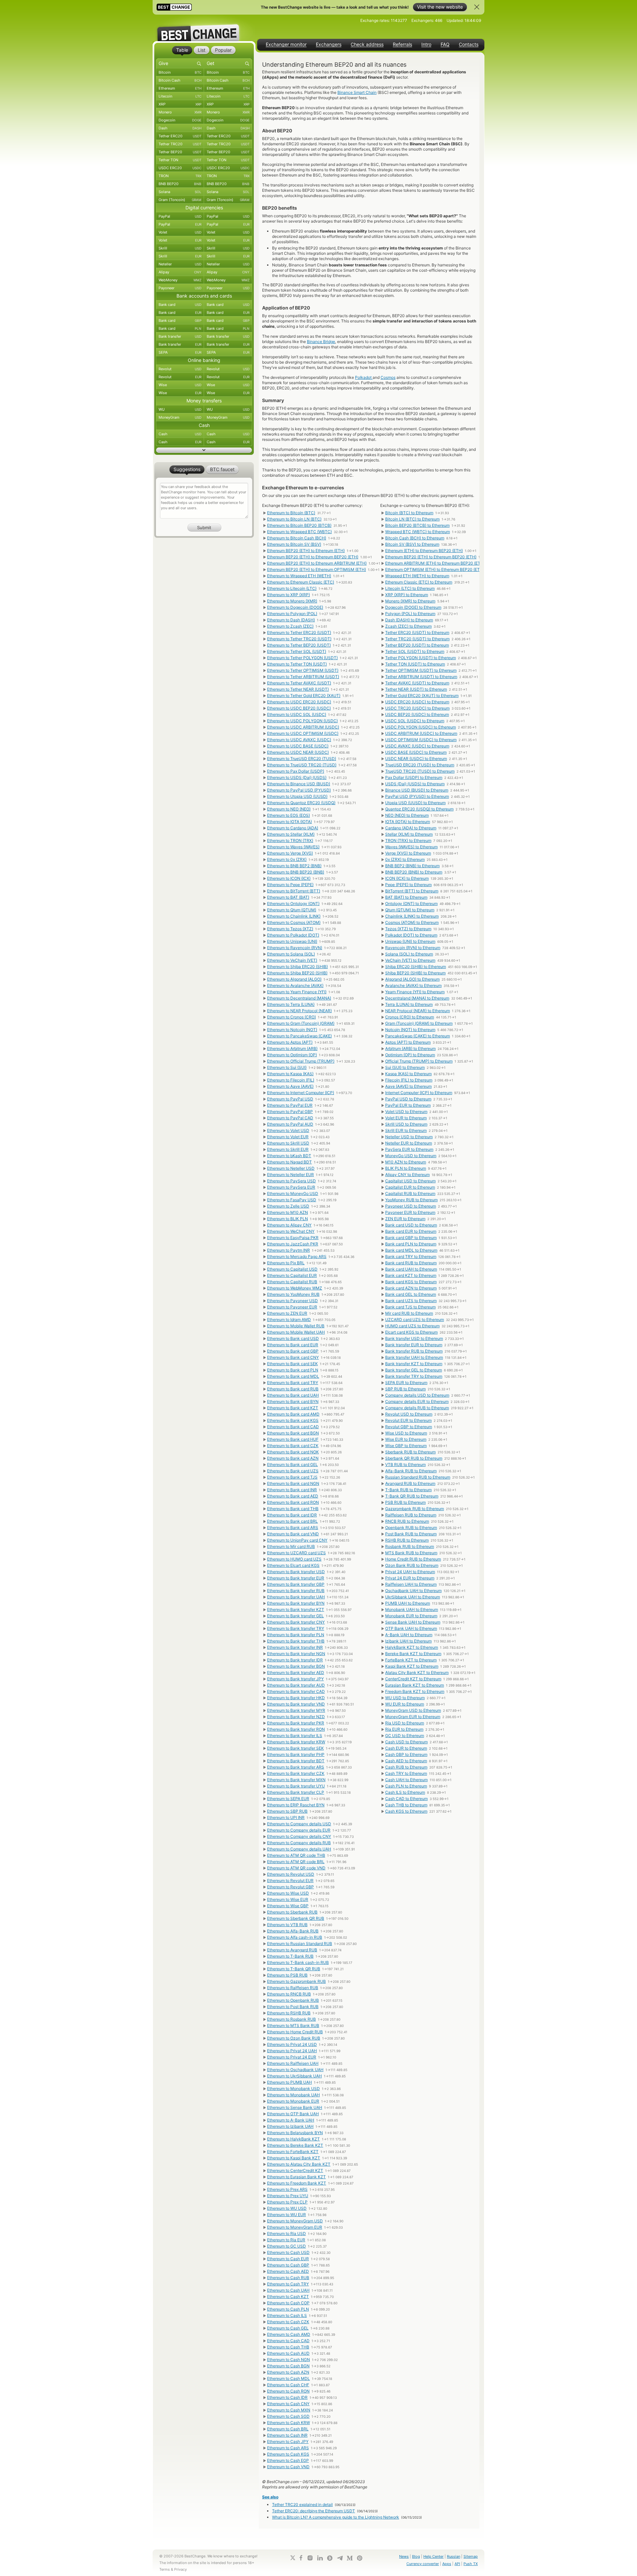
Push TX (471, 2564)
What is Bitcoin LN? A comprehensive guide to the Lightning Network (336, 2517)
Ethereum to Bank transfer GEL (295, 1616)
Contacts (469, 44)
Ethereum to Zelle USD (288, 1206)
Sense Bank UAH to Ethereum (413, 1622)
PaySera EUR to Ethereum (409, 1149)
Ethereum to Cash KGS (288, 2454)
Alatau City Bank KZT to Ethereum (417, 1672)
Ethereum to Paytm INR (288, 1250)
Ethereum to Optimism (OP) (292, 1055)
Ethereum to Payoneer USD (292, 1301)
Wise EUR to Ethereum (406, 1439)
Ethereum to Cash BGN (288, 2366)
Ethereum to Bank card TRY (293, 1383)
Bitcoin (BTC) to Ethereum (409, 513)
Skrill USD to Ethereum (406, 1124)
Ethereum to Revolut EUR (290, 1880)
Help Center (433, 2556)
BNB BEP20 (180, 184)
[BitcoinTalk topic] (330, 2558)
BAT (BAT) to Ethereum (406, 897)
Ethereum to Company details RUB (299, 1843)
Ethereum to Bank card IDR (292, 1515)
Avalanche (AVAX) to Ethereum (413, 985)
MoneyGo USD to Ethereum (411, 1156)
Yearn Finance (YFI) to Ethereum (415, 992)
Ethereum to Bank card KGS (293, 1420)
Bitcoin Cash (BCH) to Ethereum (415, 538)
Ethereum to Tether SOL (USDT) (297, 651)
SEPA (180, 352)
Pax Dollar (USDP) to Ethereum (414, 777)
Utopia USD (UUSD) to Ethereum (415, 803)
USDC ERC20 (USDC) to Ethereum (417, 702)
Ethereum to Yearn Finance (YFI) (297, 992)
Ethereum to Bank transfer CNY (296, 1622)
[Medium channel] (350, 2558)
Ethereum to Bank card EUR (293, 1345)
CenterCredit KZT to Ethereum (413, 1679)
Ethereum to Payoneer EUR (292, 1307)
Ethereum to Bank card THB (293, 1509)
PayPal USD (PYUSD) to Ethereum (417, 796)
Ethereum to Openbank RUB (293, 2000)
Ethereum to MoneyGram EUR (295, 2227)
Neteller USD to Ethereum (409, 1137)
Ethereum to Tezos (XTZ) (290, 929)
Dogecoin (180, 120)
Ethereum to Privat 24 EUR (292, 2057)
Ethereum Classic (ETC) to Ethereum (419, 582)
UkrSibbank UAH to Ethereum (413, 1597)
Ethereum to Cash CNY (288, 2404)
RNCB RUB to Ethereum (407, 1521)
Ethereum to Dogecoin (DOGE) (295, 607)
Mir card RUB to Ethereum (409, 1313)
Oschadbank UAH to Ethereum (413, 1591)
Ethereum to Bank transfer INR (295, 1647)
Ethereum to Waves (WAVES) (293, 847)
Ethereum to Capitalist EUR (292, 1275)
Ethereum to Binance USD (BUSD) (299, 784)
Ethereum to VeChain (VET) (292, 960)
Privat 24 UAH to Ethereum (410, 1572)
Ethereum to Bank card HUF (293, 1439)
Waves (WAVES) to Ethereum (411, 847)
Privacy (180, 2569)
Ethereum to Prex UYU (288, 2196)
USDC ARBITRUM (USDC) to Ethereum (421, 733)
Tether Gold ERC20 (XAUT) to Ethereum (422, 696)
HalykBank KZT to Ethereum (412, 1647)
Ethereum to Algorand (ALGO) (294, 979)
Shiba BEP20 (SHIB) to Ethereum (415, 973)
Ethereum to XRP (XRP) (288, 595)
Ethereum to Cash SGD (288, 2416)
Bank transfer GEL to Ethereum (414, 1370)
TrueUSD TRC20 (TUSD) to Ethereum (420, 771)
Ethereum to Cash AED (288, 2271)
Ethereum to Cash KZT (288, 2297)
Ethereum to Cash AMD (289, 2334)
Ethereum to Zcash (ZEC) (290, 626)
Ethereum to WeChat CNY (291, 1231)
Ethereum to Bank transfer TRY (296, 1628)
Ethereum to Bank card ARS (293, 1528)
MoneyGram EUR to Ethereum (413, 1717)
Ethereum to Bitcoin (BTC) (291, 513)
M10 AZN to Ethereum (406, 1162)
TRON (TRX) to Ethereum (408, 840)
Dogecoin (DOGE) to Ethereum (413, 607)
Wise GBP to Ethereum (406, 1446)
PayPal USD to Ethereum (408, 1099)
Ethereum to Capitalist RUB (292, 1282)
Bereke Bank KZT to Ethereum (413, 1654)
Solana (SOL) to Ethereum (409, 954)
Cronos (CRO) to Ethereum (410, 1017)
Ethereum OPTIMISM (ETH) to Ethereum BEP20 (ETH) (435, 569)
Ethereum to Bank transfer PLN (296, 1635)
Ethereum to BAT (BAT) (288, 897)
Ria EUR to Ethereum (404, 1729)
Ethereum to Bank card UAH (293, 1395)
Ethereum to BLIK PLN (287, 1219)
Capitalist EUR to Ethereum (410, 1187)
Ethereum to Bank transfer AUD (296, 1685)
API (457, 2564)
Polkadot (364, 377)
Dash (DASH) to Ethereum (409, 620)
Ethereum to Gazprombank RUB (296, 1981)
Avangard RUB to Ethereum (410, 1483)
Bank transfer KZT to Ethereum (414, 1364)
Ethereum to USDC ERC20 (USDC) (299, 702)
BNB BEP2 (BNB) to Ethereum (412, 866)
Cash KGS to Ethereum (406, 1811)
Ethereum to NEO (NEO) (289, 809)
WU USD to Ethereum (405, 1698)
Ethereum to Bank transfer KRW (296, 1742)
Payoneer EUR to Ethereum (410, 1212)
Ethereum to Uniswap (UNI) (292, 941)
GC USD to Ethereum (405, 1736)
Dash (180, 128)
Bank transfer (180, 336)
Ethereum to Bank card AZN (293, 1458)
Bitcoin (180, 72)
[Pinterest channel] (360, 2558)
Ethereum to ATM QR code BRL (296, 1862)
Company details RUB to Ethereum (417, 1408)
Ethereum (180, 88)
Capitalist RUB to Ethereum (410, 1193)
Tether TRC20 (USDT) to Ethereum (417, 639)
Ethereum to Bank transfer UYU (296, 1786)
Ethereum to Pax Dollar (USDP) (296, 771)
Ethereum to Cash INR (287, 2435)
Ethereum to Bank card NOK (293, 1452)
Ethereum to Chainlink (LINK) (294, 916)
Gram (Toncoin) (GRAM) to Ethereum (419, 1023)
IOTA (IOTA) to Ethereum (408, 822)
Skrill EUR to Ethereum (406, 1130)
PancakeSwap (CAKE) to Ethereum (418, 1036)
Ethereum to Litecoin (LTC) (292, 588)
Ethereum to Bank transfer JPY (295, 1679)
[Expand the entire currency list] (204, 450)
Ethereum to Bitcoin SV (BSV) (294, 544)
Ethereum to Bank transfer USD (296, 1572)
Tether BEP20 (180, 152)
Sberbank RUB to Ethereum (410, 1452)
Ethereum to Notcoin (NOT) (292, 1030)
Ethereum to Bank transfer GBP (296, 1584)
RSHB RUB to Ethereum (407, 1540)
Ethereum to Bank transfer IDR (295, 1660)
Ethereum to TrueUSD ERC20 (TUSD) (302, 759)
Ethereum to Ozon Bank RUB (294, 2038)
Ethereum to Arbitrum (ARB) (292, 1048)
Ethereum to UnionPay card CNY (297, 1540)
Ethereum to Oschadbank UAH (295, 2070)
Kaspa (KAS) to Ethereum (408, 1074)
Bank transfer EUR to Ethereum (414, 1345)
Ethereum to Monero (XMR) (292, 601)
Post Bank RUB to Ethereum (411, 1534)
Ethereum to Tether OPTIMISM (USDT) (303, 670)
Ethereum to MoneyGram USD (295, 2221)
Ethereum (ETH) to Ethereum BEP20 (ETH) (424, 551)
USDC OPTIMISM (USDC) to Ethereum (421, 740)
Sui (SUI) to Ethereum (405, 1067)
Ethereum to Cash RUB (288, 2278)
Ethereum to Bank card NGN (293, 1483)
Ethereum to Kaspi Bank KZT (294, 2158)
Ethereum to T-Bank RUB (290, 1956)
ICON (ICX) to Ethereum (407, 878)
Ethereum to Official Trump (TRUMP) (301, 1061)
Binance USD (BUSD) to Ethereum (417, 790)
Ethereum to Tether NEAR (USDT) (298, 689)
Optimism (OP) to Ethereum (410, 1055)
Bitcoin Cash (180, 80)
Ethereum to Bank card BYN (293, 1401)
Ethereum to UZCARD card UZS (296, 1553)
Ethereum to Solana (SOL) (291, 954)
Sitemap (471, 2556)
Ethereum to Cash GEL (288, 2328)
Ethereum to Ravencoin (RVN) (295, 948)
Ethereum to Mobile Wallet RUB (296, 1326)
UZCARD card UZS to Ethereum (415, 1320)
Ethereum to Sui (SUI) (287, 1067)
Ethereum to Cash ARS (288, 2448)
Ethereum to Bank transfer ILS (295, 1736)
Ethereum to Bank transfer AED (296, 1672)
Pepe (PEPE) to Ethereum (408, 885)
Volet (180, 232)
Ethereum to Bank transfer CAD (296, 1691)
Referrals (402, 44)
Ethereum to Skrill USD (288, 1143)
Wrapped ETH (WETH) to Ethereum (417, 576)
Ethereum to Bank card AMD (293, 1414)
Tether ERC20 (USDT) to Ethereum (417, 632)
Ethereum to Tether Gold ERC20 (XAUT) (304, 696)
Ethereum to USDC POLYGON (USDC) (302, 721)
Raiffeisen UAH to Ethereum (411, 1584)
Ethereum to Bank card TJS (292, 1477)
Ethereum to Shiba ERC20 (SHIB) (297, 967)
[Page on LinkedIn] (320, 2558)
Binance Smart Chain (357, 92)
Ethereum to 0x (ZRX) (287, 859)
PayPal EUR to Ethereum (408, 1105)
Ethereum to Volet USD (288, 1130)
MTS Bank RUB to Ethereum (411, 1553)
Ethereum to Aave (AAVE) (290, 1086)
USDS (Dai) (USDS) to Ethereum (415, 784)
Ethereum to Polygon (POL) (292, 614)
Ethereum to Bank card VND (293, 1534)
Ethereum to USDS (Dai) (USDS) (297, 777)
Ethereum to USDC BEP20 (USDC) (299, 708)
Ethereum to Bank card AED (293, 1496)
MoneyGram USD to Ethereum (413, 1710)
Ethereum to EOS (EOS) (288, 815)
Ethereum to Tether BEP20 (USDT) (299, 645)
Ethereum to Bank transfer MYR (296, 1710)
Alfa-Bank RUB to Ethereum (411, 1471)
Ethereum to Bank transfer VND (296, 1704)
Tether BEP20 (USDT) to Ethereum (417, 645)
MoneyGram (180, 417)
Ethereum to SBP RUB (287, 1811)
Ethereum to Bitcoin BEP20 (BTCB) (299, 525)
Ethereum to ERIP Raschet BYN (296, 1805)
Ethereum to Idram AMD (289, 1320)
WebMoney (180, 280)
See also (270, 2497)
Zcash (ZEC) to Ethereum (408, 626)
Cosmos (388, 377)
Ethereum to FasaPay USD (292, 1200)
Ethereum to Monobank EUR (293, 2101)
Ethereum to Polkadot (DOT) (293, 935)
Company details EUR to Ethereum (417, 1401)
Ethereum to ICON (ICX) (289, 878)
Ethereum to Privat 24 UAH (292, 2051)
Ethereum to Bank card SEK (292, 1364)
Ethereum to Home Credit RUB (295, 2032)
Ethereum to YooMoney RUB (293, 1294)
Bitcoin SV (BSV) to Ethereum (412, 544)
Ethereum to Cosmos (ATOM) (294, 922)
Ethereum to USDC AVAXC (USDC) (299, 740)
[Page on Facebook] (301, 2558)
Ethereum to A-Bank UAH (291, 2120)
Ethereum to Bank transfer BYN (296, 1603)
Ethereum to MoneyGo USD (293, 1193)
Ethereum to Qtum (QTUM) (292, 910)
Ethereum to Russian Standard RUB (300, 1944)
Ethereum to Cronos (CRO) (291, 1017)
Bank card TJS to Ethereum (410, 1307)
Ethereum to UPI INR (286, 1817)
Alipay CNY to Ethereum (407, 1175)
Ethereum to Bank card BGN (293, 1433)
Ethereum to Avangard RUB (292, 1950)
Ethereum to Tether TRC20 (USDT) (299, 639)
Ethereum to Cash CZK (288, 2322)
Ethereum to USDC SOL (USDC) (297, 714)
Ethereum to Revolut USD (291, 1874)
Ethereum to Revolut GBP (290, 1887)
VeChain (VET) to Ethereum (410, 960)
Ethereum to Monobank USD (293, 2089)
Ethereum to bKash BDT (289, 1156)
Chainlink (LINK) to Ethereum (412, 916)
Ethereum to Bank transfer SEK (295, 1748)
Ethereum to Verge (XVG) (290, 853)
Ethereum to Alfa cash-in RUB (295, 1937)
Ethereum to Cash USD (288, 2252)
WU (180, 409)
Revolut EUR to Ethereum (408, 1420)
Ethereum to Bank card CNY (293, 1357)
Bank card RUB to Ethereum (411, 1263)
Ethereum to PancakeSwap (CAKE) (299, 1036)
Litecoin (180, 96)
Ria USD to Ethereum (405, 1723)
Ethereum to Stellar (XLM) (291, 834)
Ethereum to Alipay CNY (289, 1225)
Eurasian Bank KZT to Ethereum (415, 1685)
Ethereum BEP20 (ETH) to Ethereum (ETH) (306, 551)
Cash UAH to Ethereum (406, 1780)
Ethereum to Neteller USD (291, 1168)
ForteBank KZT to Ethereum (411, 1660)
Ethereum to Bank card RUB (293, 1389)
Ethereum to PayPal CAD (290, 1118)
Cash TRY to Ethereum (406, 1773)
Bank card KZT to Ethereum (411, 1275)
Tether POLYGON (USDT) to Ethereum (421, 658)
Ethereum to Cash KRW (288, 2423)
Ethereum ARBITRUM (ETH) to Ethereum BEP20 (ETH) (435, 563)
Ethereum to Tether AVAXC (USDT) (299, 683)
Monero (180, 112)
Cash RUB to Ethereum (406, 1767)
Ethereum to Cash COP (288, 2303)
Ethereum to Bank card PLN (293, 1370)
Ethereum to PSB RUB (287, 1975)
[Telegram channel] (340, 2558)
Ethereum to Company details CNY (299, 1836)
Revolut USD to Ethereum (409, 1414)
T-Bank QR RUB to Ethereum (412, 1496)
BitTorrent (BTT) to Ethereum (412, 891)
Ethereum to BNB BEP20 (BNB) (296, 872)
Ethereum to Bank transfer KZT (296, 1609)
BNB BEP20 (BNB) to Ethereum (414, 872)
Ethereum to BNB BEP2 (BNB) (294, 866)
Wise (180, 385)
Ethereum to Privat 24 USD (292, 2044)
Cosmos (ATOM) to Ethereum (412, 922)
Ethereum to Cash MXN (289, 2410)
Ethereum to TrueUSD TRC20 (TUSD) (302, 765)
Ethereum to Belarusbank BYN (295, 2133)
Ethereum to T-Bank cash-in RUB (298, 1962)
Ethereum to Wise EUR (288, 1899)
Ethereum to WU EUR (286, 2215)
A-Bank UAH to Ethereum (409, 1635)
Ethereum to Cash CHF (288, 2385)
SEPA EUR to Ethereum (406, 1383)
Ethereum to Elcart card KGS (293, 1565)
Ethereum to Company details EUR (299, 1830)
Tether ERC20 (180, 136)
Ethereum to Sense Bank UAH (295, 2107)
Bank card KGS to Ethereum (411, 1282)
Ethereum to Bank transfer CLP (296, 1792)
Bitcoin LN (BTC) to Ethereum (412, 519)
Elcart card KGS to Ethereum (411, 1332)
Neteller (180, 264)
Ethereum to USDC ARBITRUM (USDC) (303, 727)
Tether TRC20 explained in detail (302, 2505)
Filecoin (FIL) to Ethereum (409, 1080)
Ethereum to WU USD (287, 2208)
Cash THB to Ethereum (406, 1805)
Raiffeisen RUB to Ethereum (411, 1515)
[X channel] (293, 2558)
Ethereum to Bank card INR (292, 1490)
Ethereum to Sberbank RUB (292, 1912)
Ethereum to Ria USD (286, 2233)
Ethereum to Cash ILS (287, 2315)
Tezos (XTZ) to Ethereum (408, 929)
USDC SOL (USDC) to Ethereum (415, 721)
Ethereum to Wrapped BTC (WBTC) (299, 532)
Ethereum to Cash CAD (288, 2341)
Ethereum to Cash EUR (288, 2259)
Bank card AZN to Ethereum (411, 1288)
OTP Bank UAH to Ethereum (411, 1628)
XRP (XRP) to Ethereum (407, 595)
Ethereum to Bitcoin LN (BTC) (294, 519)
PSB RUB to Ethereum (405, 1502)
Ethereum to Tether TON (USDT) (297, 664)
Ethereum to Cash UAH (288, 2290)
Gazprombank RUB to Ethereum (415, 1509)
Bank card (180, 305)
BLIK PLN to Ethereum (406, 1168)
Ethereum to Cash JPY (288, 2441)
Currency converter (423, 2564)
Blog (416, 2556)
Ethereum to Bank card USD (293, 1338)
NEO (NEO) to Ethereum (407, 815)
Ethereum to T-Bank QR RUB (294, 1969)
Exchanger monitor (286, 44)
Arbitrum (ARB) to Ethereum (410, 1048)
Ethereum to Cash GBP (288, 2265)
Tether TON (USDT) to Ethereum (415, 664)
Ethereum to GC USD (286, 2246)
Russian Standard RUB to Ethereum (418, 1477)
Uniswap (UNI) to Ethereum (410, 941)
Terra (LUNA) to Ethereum (409, 1004)
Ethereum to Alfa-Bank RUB (293, 1931)
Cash (180, 434)
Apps (447, 2564)
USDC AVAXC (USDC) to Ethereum (417, 746)
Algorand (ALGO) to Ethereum (412, 979)
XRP (180, 104)
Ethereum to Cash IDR (287, 2397)
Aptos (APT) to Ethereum (408, 1042)
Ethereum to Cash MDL (288, 2378)
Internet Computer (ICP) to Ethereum (419, 1093)
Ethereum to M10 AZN (287, 1212)
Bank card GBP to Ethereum (411, 1238)
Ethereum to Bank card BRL (292, 1521)
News (404, 2556)
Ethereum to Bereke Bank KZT (295, 2145)
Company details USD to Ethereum (417, 1395)
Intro (426, 44)
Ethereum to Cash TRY (288, 2284)
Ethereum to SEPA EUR (288, 1799)
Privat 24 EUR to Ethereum (410, 1578)
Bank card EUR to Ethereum (411, 1231)
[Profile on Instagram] (310, 2558)
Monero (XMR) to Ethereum (410, 601)
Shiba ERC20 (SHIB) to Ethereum (416, 967)
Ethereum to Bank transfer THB (296, 1641)
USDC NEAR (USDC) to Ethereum (416, 759)
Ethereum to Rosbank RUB (291, 2019)
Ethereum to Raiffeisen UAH (293, 2063)
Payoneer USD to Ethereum (411, 1206)
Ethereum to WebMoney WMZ (295, 1288)
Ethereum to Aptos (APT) (290, 1042)
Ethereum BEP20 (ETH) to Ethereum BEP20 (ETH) (313, 557)
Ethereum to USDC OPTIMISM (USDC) (303, 733)
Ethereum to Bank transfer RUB (296, 1591)
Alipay (180, 272)
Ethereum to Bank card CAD (293, 1427)
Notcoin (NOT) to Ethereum (410, 1030)
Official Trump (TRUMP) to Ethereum (419, 1061)
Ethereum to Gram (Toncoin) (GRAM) (301, 1023)
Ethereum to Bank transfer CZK (296, 1773)
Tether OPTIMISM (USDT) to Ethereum (421, 670)
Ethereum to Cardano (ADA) (293, 828)
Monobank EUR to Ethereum (411, 1616)
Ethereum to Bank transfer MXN (296, 1780)
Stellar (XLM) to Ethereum (409, 834)
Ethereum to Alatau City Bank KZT (299, 2164)
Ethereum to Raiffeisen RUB (293, 1988)
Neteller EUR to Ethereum (409, 1143)
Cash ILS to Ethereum (405, 1792)
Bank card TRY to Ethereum (411, 1256)
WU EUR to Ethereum (405, 1704)
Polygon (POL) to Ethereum (410, 614)
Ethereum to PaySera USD (291, 1181)
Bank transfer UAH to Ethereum (414, 1357)
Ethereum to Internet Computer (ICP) (301, 1093)
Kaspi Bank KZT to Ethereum (412, 1666)
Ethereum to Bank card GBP (293, 1351)
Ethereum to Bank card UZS (293, 1471)
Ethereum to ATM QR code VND (296, 1868)
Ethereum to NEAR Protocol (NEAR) (299, 1011)
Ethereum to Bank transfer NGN (296, 1654)
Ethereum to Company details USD (299, 1824)
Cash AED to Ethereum (406, 1761)
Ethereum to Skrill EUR (288, 1149)
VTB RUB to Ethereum (405, 1464)
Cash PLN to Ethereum (406, 1786)
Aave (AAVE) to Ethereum (408, 1086)
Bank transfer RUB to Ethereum (414, 1351)
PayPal (180, 216)
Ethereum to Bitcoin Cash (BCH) (297, 538)
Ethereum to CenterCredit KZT (295, 2170)
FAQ (445, 44)
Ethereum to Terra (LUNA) (291, 1004)
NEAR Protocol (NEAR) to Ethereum (418, 1011)
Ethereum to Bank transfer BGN (296, 1666)
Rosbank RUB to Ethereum (410, 1546)
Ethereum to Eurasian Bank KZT (296, 2177)
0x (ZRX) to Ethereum (405, 859)
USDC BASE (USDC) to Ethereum (416, 752)
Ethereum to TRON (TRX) (290, 840)
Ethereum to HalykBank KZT (293, 2139)
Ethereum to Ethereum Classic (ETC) (301, 582)
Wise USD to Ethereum (406, 1433)
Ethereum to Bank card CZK (293, 1446)
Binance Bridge (321, 342)
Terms (165, 2569)
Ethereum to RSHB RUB (289, 2013)
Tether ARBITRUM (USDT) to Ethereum (421, 677)
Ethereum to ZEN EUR (287, 1313)
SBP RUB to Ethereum (405, 1389)
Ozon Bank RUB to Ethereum (412, 1565)
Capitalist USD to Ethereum (410, 1181)
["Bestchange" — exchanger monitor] (204, 28)
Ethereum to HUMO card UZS (294, 1559)
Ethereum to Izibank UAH (290, 2126)
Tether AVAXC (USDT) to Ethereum (417, 683)
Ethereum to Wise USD (288, 1893)
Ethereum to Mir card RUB (291, 1546)
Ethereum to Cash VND (288, 2467)
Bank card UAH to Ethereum (411, 1269)
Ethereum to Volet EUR (288, 1137)
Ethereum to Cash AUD (288, 2353)
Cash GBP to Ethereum (406, 1754)
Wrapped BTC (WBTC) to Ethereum (418, 532)
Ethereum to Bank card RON (293, 1502)
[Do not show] (477, 7)
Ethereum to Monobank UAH (293, 2095)
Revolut (180, 369)
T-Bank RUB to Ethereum (408, 1490)
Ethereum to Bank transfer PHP (296, 1754)
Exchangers (329, 44)
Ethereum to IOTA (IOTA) (289, 822)
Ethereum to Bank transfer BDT (296, 1761)
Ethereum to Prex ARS (287, 2189)
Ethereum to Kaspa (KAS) (290, 1074)
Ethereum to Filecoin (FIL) (291, 1080)
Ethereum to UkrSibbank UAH (294, 2076)
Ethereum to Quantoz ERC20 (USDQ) (301, 803)
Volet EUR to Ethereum (406, 1118)
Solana (180, 192)
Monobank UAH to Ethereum (412, 1609)
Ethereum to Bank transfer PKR (296, 1723)
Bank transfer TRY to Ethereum (414, 1376)
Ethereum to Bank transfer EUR (296, 1578)
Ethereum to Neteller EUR (290, 1175)
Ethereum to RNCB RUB (289, 1994)
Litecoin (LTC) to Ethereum (410, 588)
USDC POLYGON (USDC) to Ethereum (421, 727)
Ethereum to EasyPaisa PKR (293, 1238)
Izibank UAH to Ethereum (408, 1641)
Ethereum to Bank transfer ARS (296, 1767)
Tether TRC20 (180, 144)
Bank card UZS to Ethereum (411, 1301)
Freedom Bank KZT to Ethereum (415, 1691)
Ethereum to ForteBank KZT (293, 2152)
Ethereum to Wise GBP (288, 1906)
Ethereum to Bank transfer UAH (296, 1597)
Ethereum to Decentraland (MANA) (299, 998)
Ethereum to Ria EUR (286, 2240)
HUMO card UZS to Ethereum (412, 1326)
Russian (454, 2556)
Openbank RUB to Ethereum (411, 1528)
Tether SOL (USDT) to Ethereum (415, 651)
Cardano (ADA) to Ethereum (411, 828)
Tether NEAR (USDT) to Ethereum (416, 689)
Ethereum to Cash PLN (288, 2309)
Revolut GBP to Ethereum (409, 1427)
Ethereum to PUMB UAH (289, 2082)
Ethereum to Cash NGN (288, 2360)
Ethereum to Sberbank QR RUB (296, 1918)
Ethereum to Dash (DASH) (291, 620)
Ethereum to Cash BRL (288, 2429)
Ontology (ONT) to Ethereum (411, 904)
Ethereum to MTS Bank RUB (293, 2025)
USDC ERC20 (180, 168)
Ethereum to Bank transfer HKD (296, 1698)
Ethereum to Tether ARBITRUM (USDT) (303, 677)
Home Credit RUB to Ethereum (413, 1559)
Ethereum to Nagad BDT (289, 1162)
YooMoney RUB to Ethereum (411, 1200)
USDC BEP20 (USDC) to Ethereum (417, 714)
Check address (367, 44)
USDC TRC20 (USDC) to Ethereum (417, 708)
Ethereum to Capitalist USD (292, 1269)
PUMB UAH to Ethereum (408, 1603)
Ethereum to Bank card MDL (293, 1376)
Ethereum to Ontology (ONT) (293, 904)
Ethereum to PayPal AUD (290, 1124)
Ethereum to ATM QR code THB (296, 1855)
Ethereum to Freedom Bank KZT (297, 2183)
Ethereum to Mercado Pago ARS (297, 1256)
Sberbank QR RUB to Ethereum (414, 1458)
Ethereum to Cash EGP (288, 2460)
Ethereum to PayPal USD (290, 1099)
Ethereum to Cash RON (288, 2391)
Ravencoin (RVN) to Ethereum (413, 948)
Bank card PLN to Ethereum (411, 1244)
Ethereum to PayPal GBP (290, 1112)
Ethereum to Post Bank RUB (293, 2007)
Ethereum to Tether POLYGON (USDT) (302, 658)
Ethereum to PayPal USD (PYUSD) (299, 790)
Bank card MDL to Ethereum (411, 1250)
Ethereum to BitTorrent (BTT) (294, 891)
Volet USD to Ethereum (406, 1112)
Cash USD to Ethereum (406, 1742)
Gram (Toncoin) (180, 200)
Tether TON (180, 160)
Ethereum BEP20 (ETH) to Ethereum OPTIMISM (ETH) (317, 569)
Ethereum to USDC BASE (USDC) (298, 746)
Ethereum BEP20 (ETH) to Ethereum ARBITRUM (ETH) (317, 563)
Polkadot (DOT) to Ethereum (411, 935)
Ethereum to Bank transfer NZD (296, 1717)
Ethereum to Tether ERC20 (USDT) (299, 632)
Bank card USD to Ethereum (411, 1225)
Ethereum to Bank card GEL (292, 1464)
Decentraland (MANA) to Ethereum (417, 998)
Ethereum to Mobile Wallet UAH (296, 1332)
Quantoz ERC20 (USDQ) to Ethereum (419, 809)
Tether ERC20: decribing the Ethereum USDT (314, 2511)
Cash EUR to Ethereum (406, 1748)
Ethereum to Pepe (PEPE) (290, 885)
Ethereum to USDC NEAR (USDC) (298, 752)
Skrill (180, 248)
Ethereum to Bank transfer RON (296, 1729)
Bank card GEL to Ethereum (411, 1294)
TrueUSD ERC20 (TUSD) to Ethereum (420, 765)
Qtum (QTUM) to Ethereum (410, 910)
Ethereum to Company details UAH (299, 1849)
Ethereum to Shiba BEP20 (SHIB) (297, 973)
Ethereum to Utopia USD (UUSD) (297, 796)
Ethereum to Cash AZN (288, 2372)
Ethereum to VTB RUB (287, 1925)
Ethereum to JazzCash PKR (293, 1244)
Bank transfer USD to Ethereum (414, 1338)
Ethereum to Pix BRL (286, 1263)
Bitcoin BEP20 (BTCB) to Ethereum (417, 525)
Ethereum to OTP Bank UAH (293, 2114)
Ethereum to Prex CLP (287, 2202)
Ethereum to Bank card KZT (293, 1408)
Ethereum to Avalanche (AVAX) (295, 985)
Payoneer (180, 288)
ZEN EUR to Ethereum (405, 1219)
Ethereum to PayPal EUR (290, 1105)
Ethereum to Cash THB (288, 2347)
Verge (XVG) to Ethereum (408, 853)
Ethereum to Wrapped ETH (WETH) (299, 576)
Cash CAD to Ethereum (406, 1799)
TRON (180, 176)
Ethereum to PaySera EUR (291, 1187)
